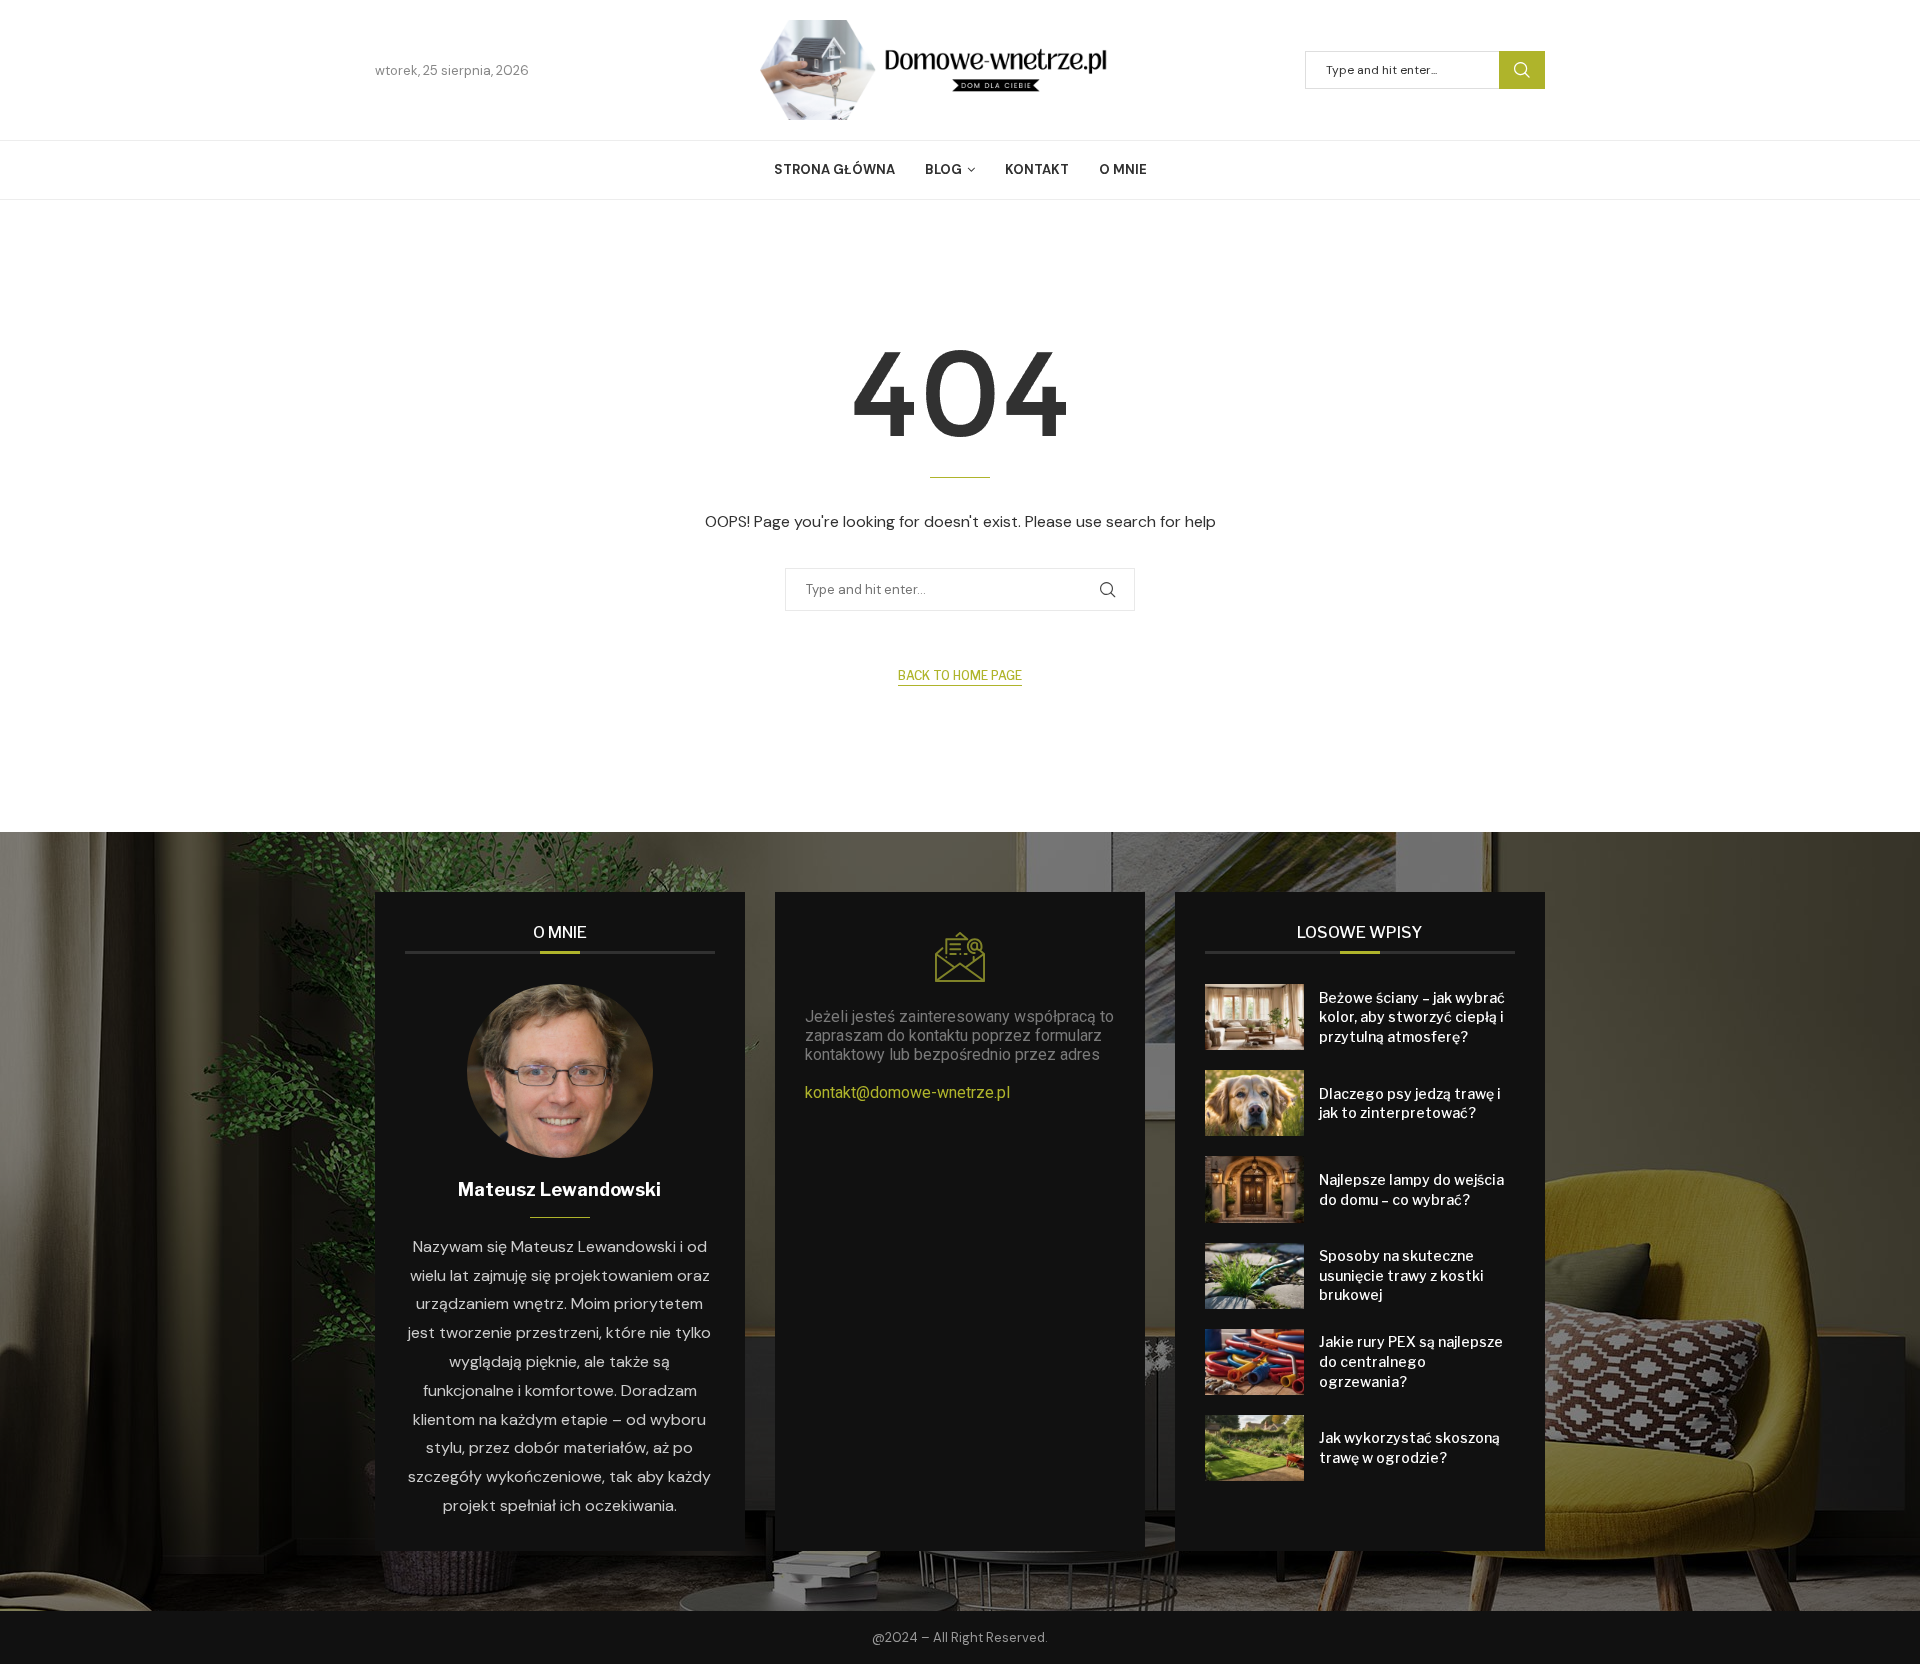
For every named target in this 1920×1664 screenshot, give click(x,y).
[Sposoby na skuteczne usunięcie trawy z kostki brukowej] (1254, 1276)
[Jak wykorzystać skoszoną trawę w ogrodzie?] (1254, 1448)
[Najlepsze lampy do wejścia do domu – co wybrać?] (1254, 1189)
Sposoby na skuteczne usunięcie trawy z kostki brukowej (1401, 1275)
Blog (943, 169)
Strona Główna (834, 169)
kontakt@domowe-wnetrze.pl (907, 1092)
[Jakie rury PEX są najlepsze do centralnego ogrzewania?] (1254, 1362)
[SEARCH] (1522, 70)
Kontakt (1037, 169)
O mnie (1123, 169)
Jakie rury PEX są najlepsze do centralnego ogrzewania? (1411, 1361)
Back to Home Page (960, 675)
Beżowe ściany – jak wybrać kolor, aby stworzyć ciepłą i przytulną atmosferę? (1412, 1017)
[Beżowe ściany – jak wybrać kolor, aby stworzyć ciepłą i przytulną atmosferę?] (1254, 1017)
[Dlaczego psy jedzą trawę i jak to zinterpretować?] (1254, 1103)
